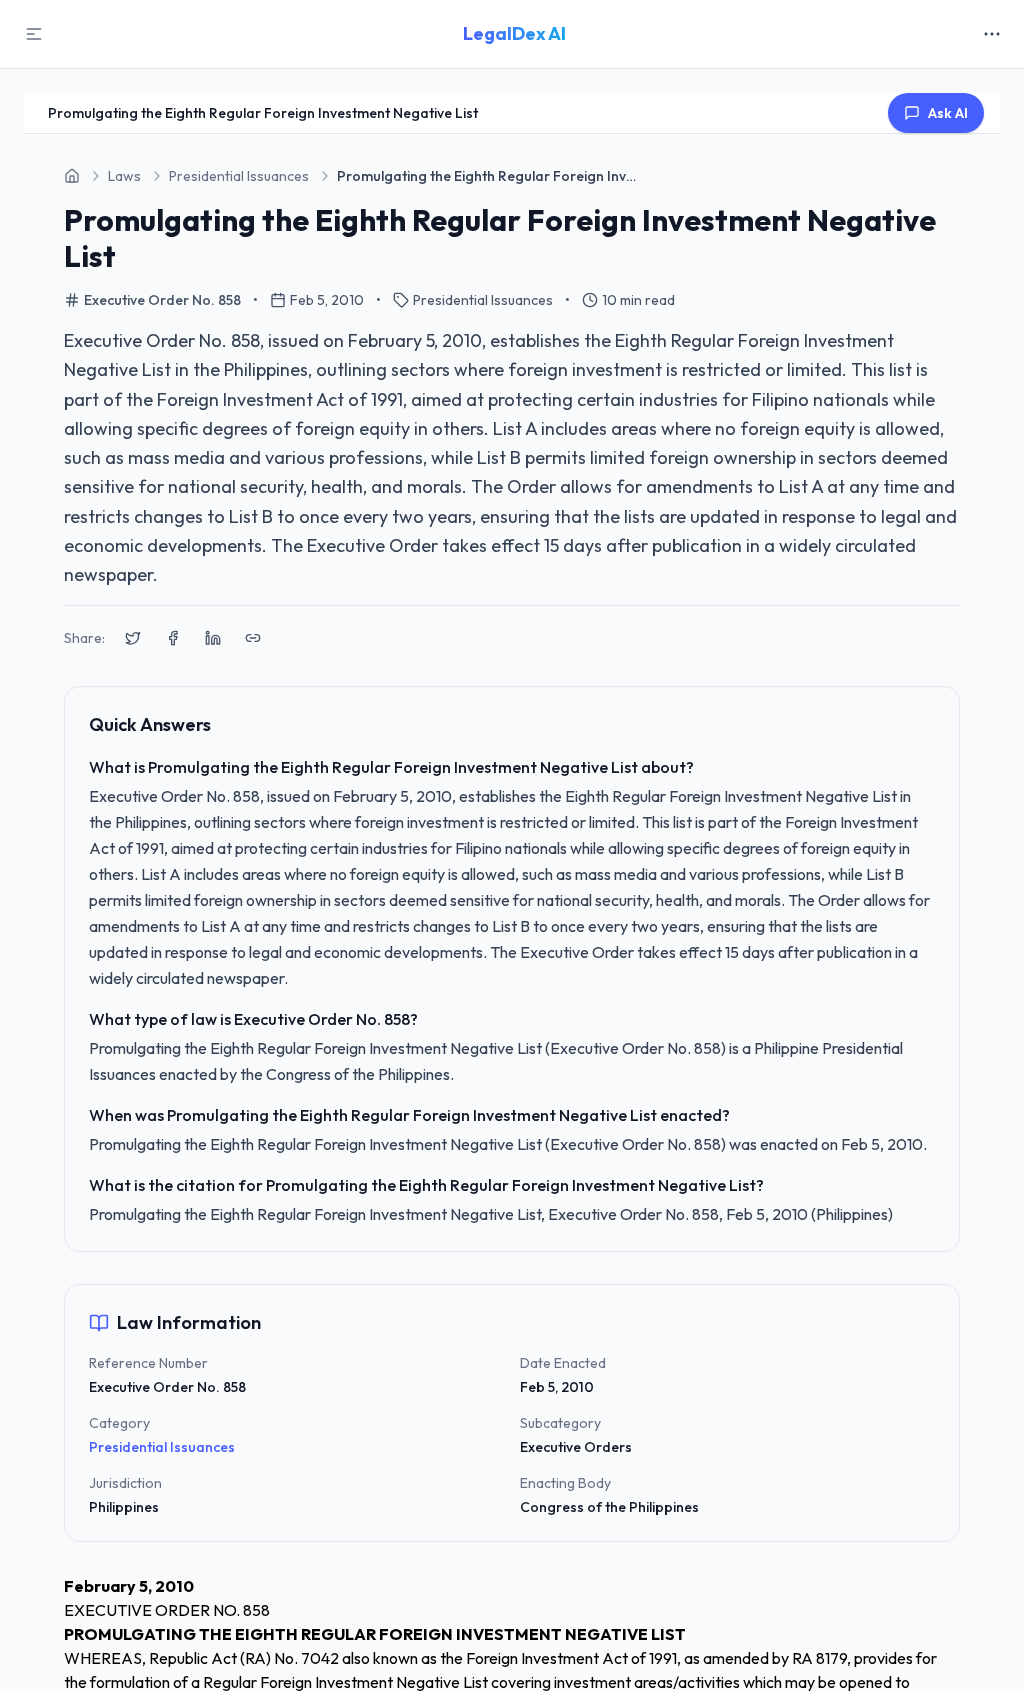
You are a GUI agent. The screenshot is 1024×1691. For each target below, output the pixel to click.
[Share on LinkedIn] (213, 638)
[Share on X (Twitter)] (133, 638)
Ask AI (948, 113)
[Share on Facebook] (173, 638)
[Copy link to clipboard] (253, 638)
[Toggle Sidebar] (34, 34)
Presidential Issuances (162, 1447)
